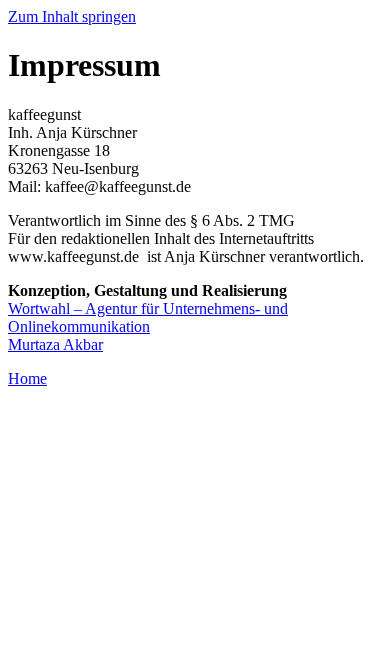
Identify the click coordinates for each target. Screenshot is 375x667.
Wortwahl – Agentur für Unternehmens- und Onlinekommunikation (148, 317)
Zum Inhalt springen (72, 16)
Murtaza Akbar (55, 344)
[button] (27, 378)
